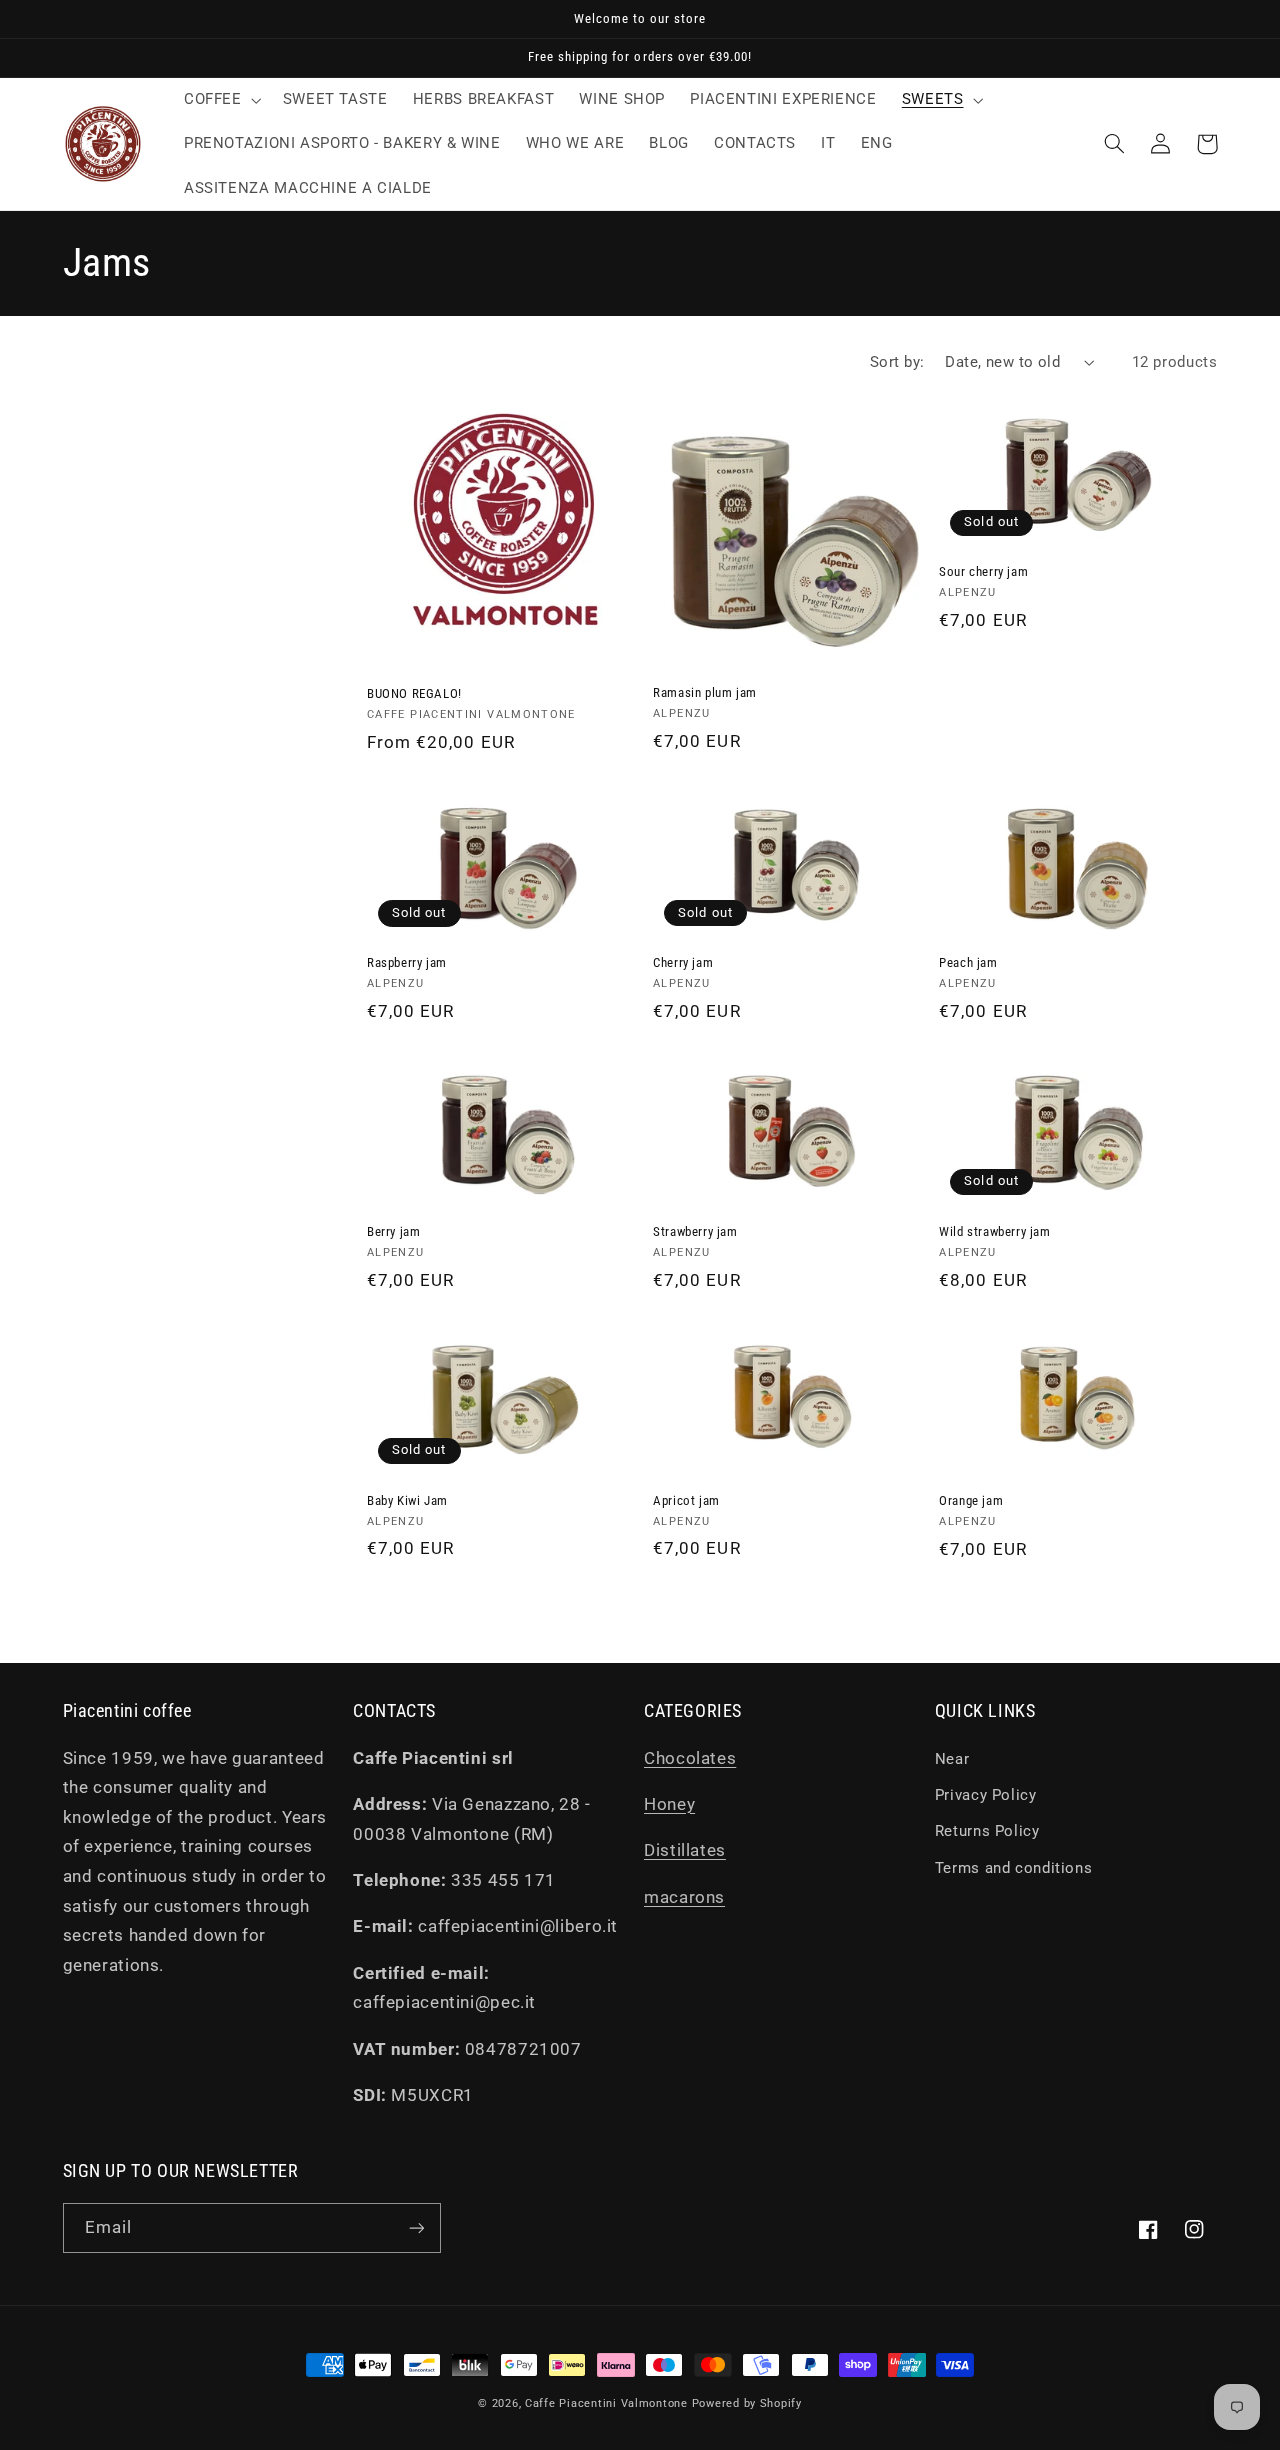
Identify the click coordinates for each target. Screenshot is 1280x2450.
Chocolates (690, 1758)
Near (952, 1759)
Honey (669, 1804)
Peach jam (968, 962)
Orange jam (971, 1500)
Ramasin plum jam (705, 692)
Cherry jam (683, 962)
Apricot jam (686, 1500)
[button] (220, 100)
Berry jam (393, 1231)
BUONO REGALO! (414, 693)
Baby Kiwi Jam (407, 1500)
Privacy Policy (986, 1795)
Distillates (685, 1850)
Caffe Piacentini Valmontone (606, 2403)
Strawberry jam (695, 1231)
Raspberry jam (407, 962)
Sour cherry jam (983, 571)
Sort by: (897, 362)
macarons (684, 1897)
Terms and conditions (1014, 1868)
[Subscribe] (416, 2227)
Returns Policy (987, 1831)
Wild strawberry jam (994, 1231)
